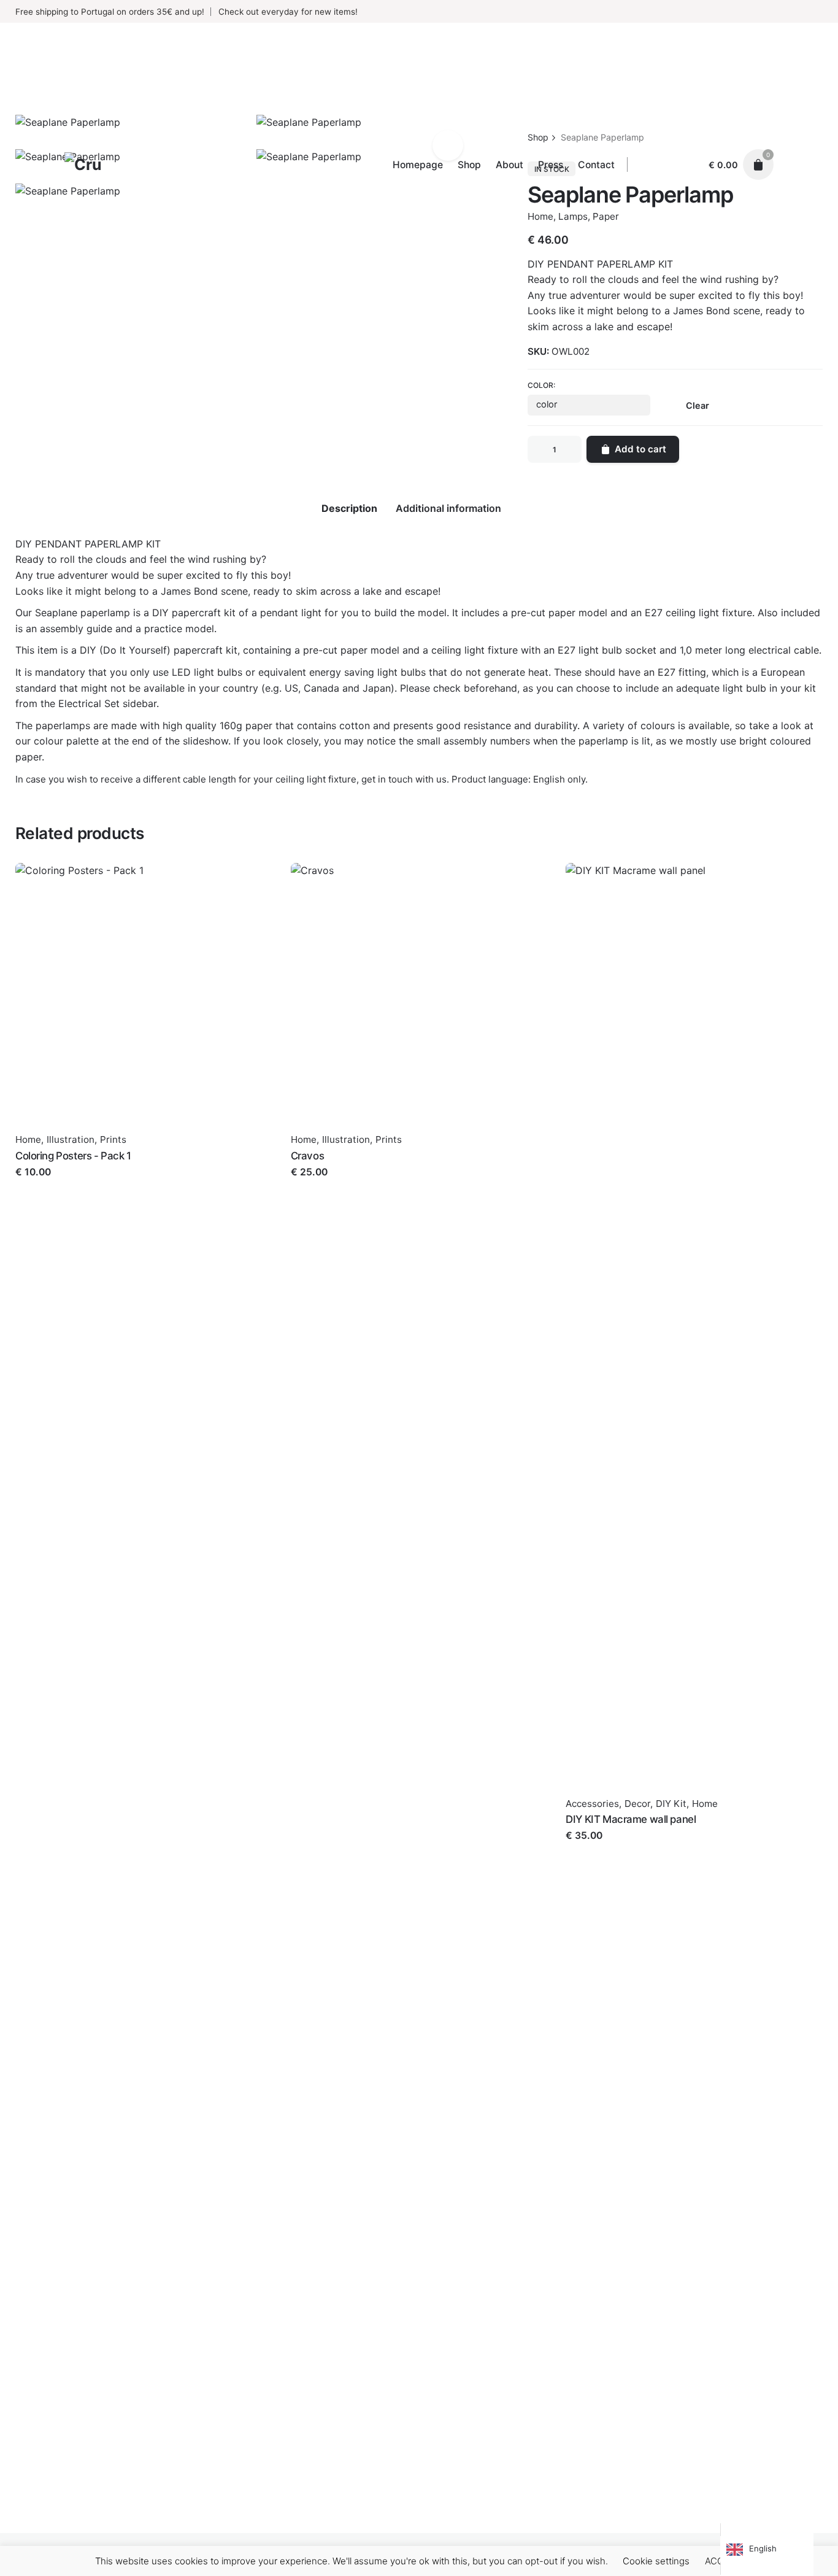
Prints (113, 1139)
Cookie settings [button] (656, 2561)
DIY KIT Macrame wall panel (631, 1819)
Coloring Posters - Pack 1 (73, 1156)
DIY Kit (671, 1804)
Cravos (307, 1156)
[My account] (688, 164)
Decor (637, 1804)
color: (541, 385)
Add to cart (41, 1184)
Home (28, 1139)
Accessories (592, 1804)
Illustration (71, 1139)
